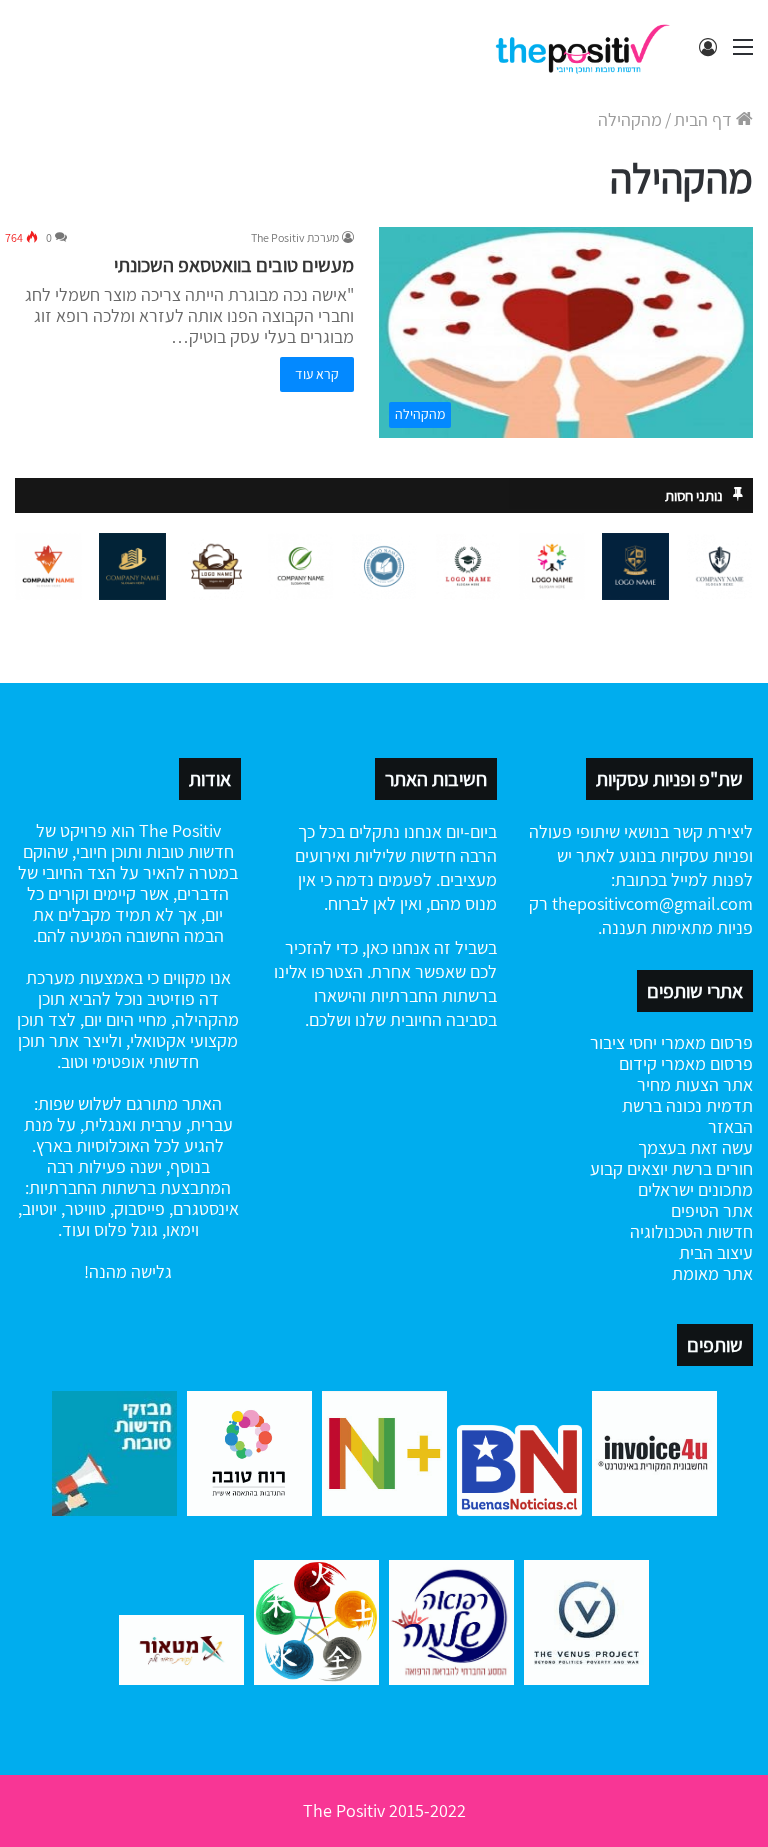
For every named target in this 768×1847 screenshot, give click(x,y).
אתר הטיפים (712, 1210)
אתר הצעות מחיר (695, 1084)
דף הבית (705, 119)
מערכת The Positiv (295, 237)
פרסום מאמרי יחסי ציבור (671, 1042)
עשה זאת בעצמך (695, 1147)
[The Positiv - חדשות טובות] (588, 47)
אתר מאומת (712, 1273)
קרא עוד (317, 374)
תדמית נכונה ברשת (687, 1105)
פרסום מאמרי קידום (686, 1063)
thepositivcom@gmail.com (652, 903)
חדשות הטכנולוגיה (691, 1231)
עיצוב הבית (716, 1252)
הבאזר (730, 1126)
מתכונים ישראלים (695, 1189)
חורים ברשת (710, 1168)
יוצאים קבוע (629, 1168)
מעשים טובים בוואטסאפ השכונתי (234, 265)
